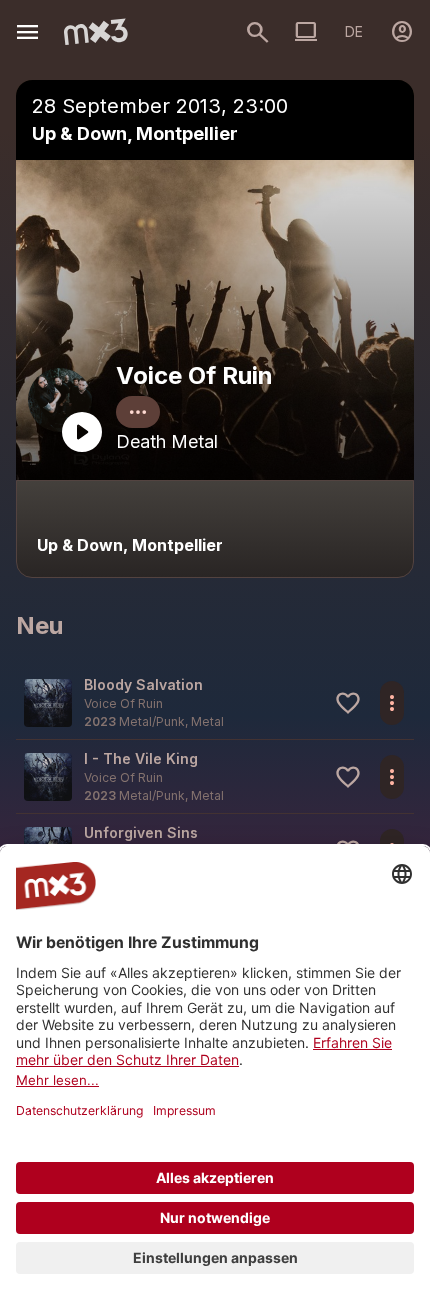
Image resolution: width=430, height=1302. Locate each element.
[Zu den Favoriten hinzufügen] (348, 703)
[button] (215, 702)
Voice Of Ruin (194, 375)
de (354, 31)
